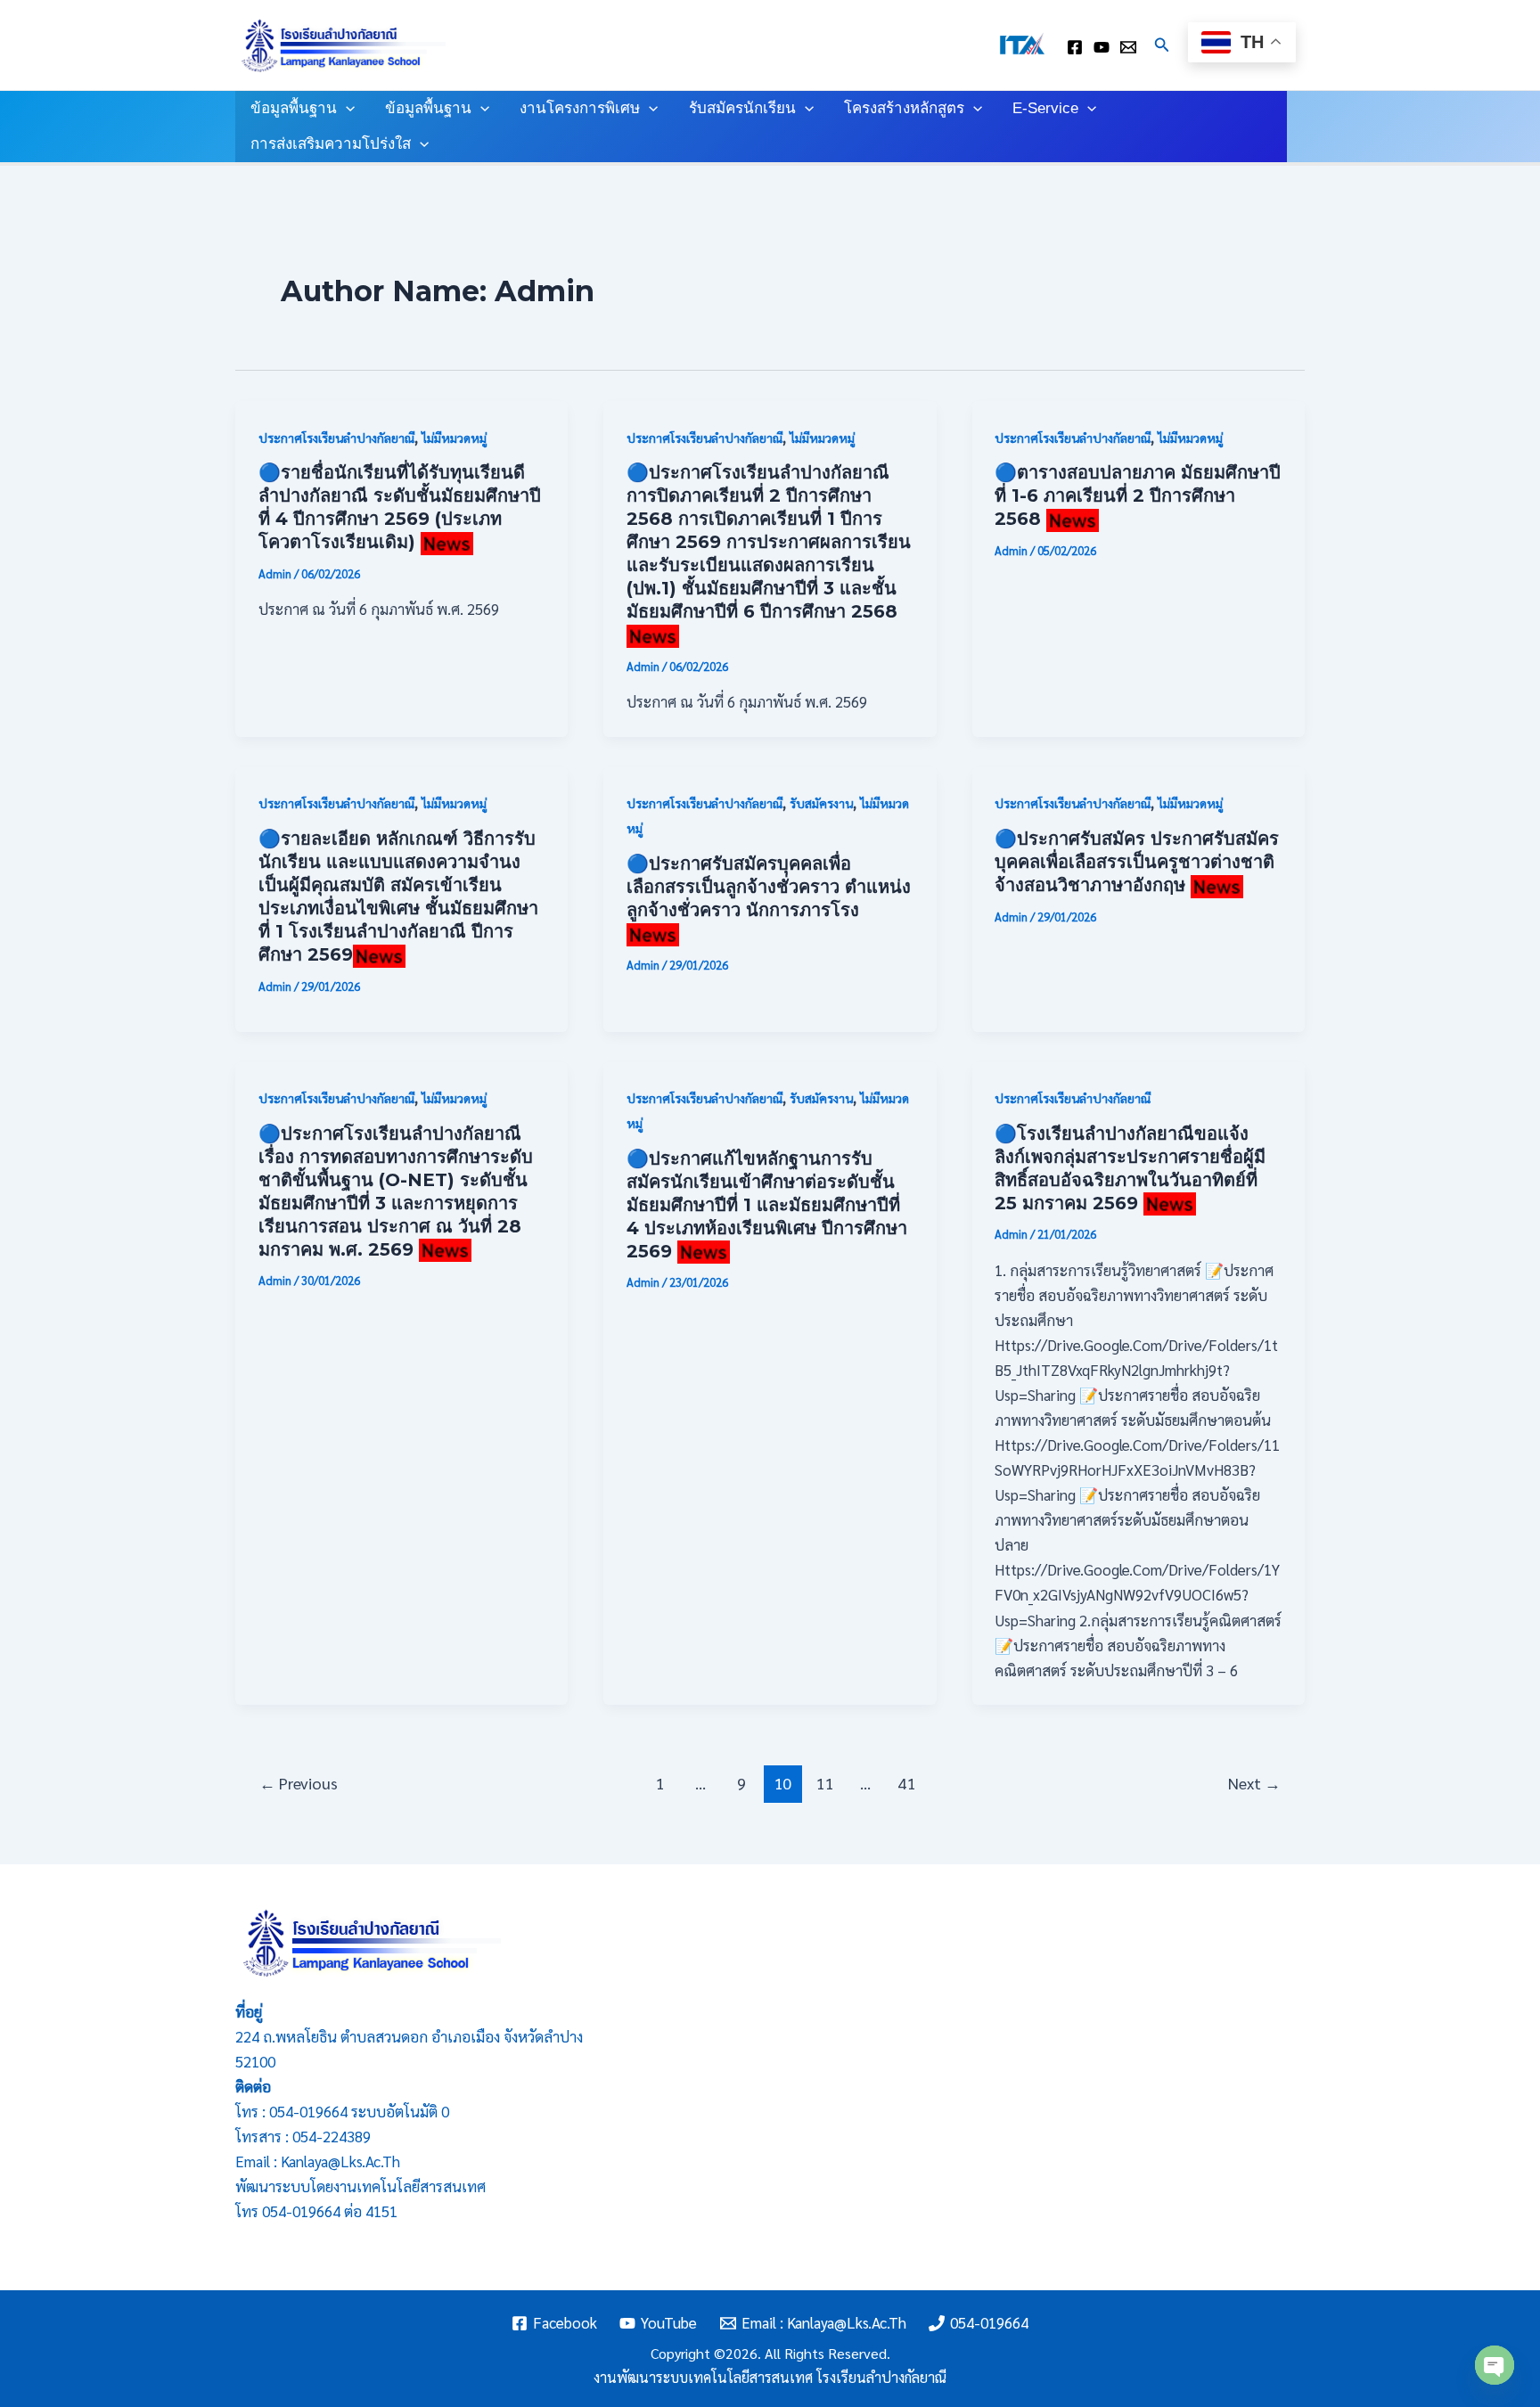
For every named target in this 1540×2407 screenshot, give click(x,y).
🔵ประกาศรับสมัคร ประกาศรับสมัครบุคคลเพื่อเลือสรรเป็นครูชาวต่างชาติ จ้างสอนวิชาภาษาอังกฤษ (1137, 862)
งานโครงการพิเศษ (580, 108)
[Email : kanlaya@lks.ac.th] (1128, 47)
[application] (346, 109)
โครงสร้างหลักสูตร (904, 108)
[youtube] (1102, 47)
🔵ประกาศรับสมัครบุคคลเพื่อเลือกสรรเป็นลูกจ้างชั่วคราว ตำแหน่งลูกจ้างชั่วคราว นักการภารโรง (769, 887)
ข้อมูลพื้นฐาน (294, 108)
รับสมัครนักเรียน (742, 108)
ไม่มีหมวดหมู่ (454, 438)
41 (906, 1783)
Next (1254, 1783)
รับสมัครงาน (821, 803)
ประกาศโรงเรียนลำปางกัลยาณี (336, 438)
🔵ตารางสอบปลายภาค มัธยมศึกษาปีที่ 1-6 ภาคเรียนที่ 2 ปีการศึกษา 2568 (1138, 495)
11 (824, 1783)
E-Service (1045, 108)
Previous (299, 1783)
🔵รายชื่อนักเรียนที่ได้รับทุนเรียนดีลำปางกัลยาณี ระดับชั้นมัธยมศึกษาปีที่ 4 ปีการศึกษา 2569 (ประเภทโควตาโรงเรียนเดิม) (400, 507)
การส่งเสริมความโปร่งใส (331, 144)
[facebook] (1075, 47)
